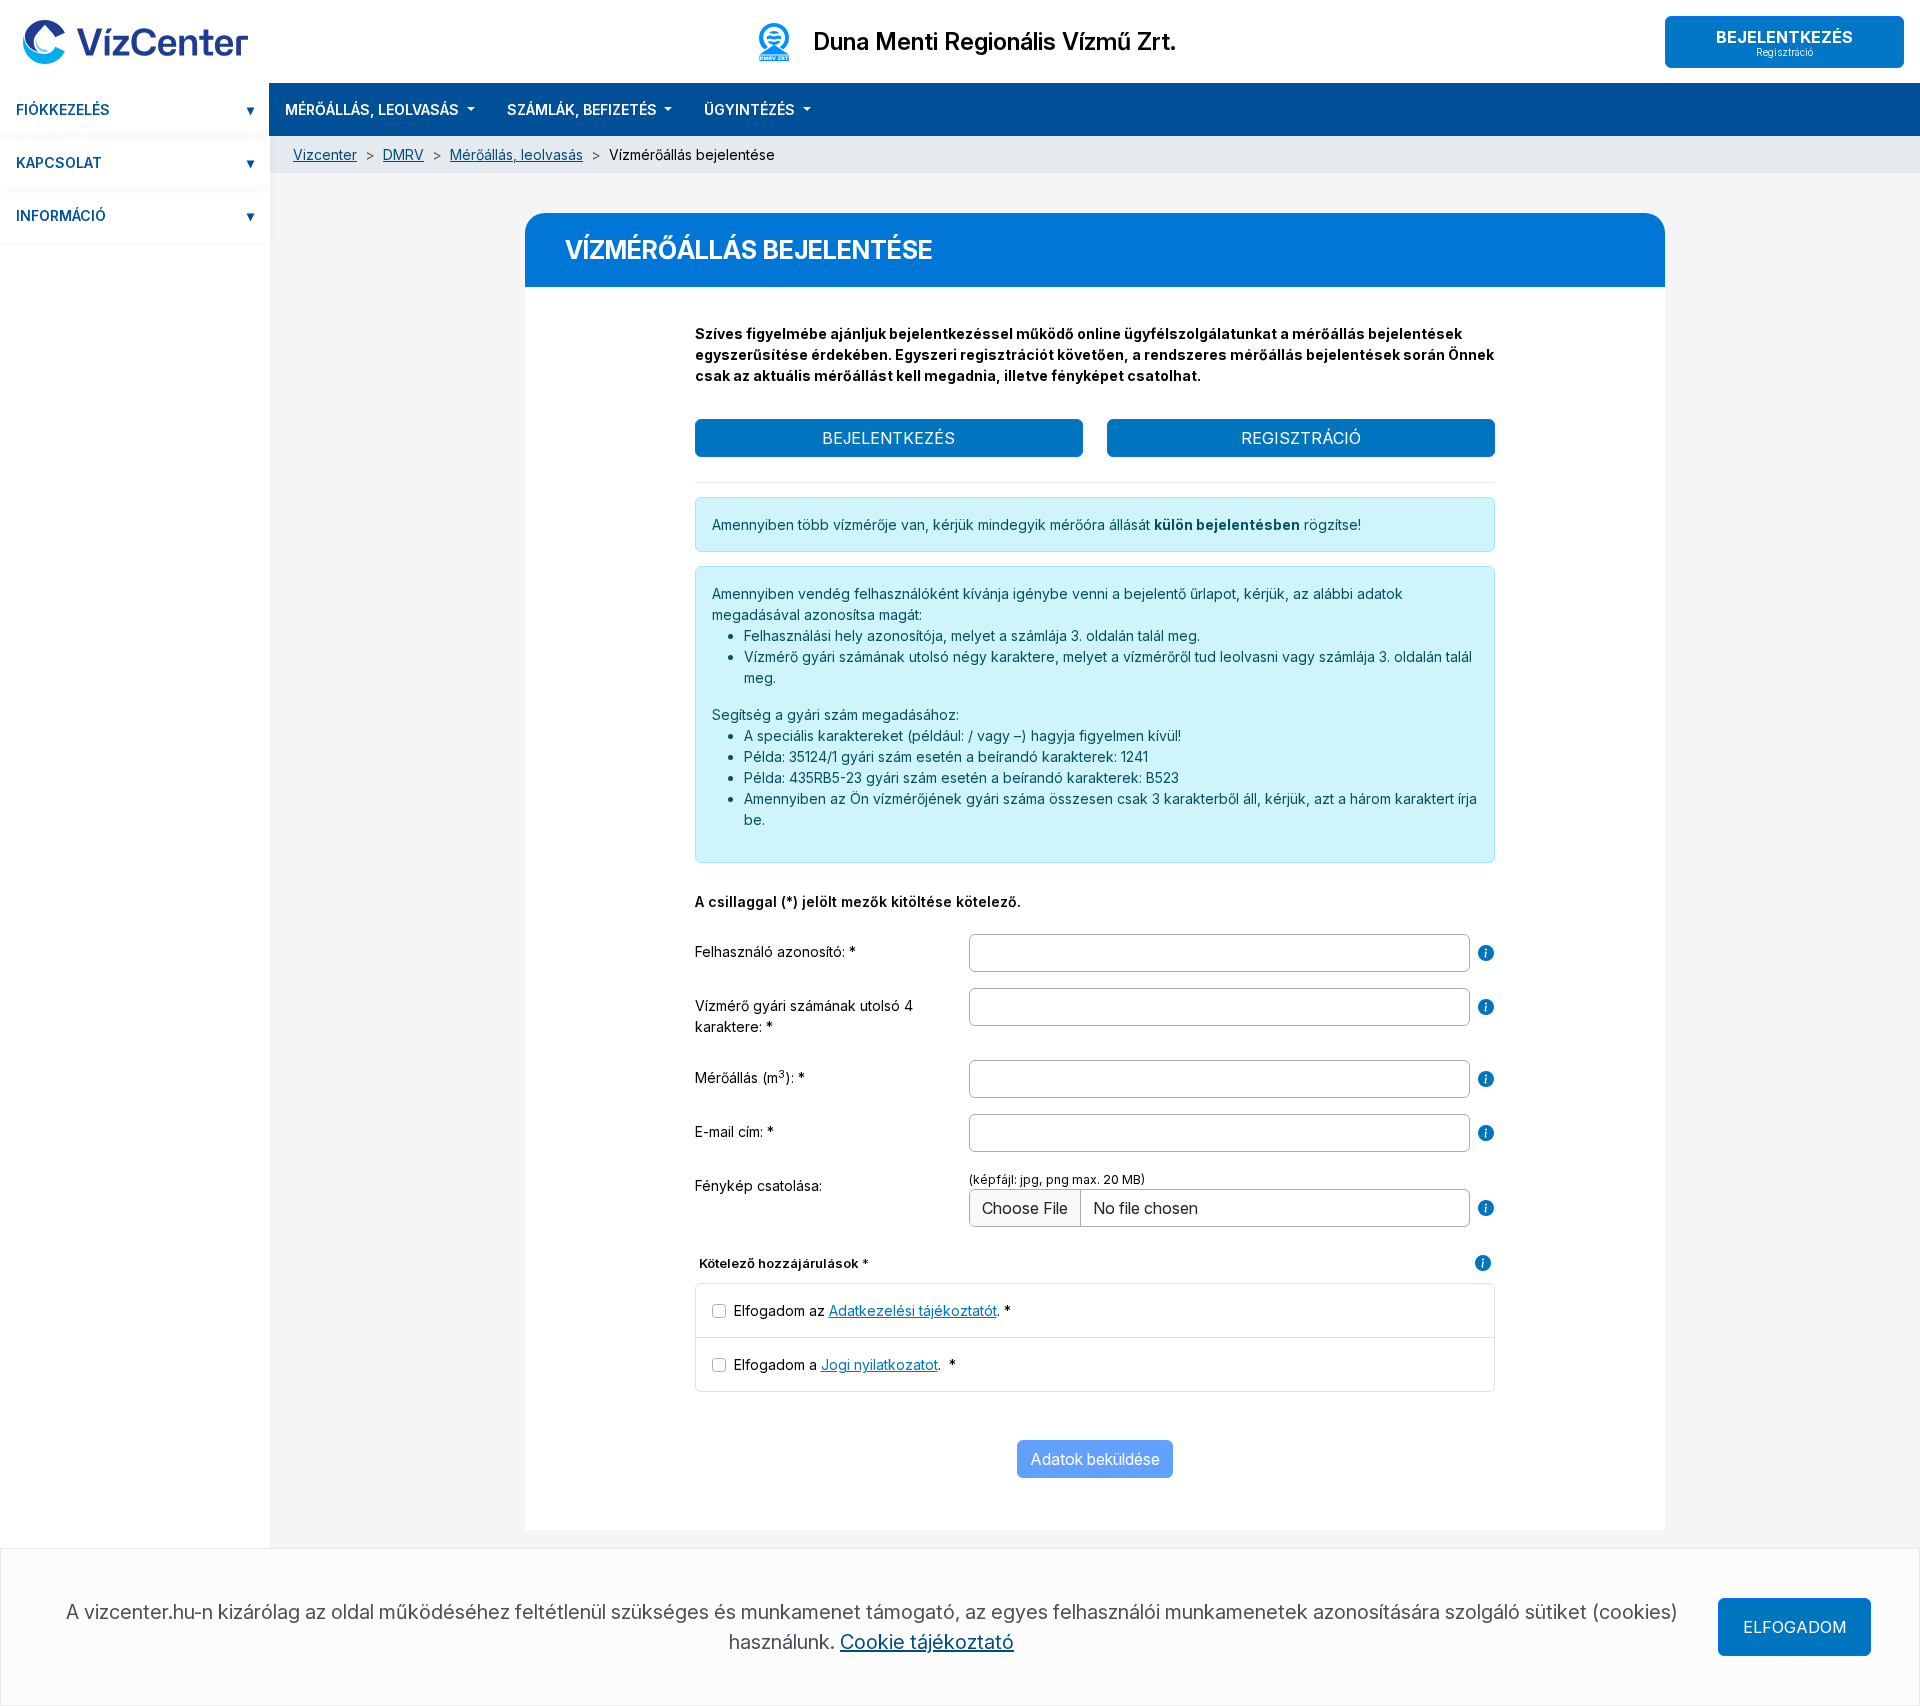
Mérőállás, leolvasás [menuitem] (374, 109)
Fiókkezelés (135, 109)
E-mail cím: (729, 1131)
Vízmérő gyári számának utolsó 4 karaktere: (804, 1016)
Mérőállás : (774, 1077)
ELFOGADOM (1794, 1627)
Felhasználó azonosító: (770, 951)
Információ (135, 215)
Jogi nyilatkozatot (879, 1364)
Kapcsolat (135, 162)
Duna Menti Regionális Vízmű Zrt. (994, 42)
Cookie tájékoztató (927, 1642)
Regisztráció (1301, 438)
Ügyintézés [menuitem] (751, 109)
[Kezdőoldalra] (135, 41)
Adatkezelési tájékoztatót (913, 1310)
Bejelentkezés (1784, 42)
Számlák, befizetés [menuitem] (584, 109)
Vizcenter (325, 154)
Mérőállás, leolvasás (516, 154)
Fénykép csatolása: (758, 1185)
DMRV (403, 154)
